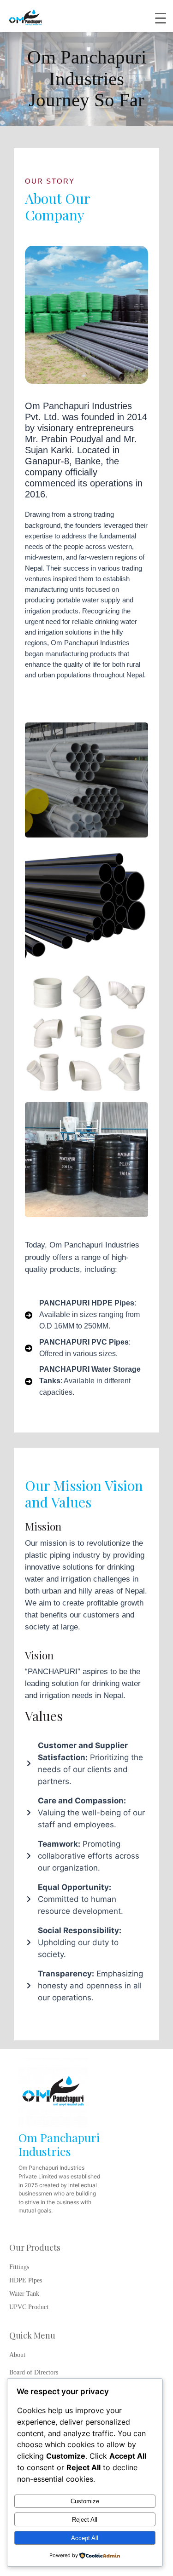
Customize (85, 2501)
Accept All (85, 2538)
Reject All (85, 2520)
